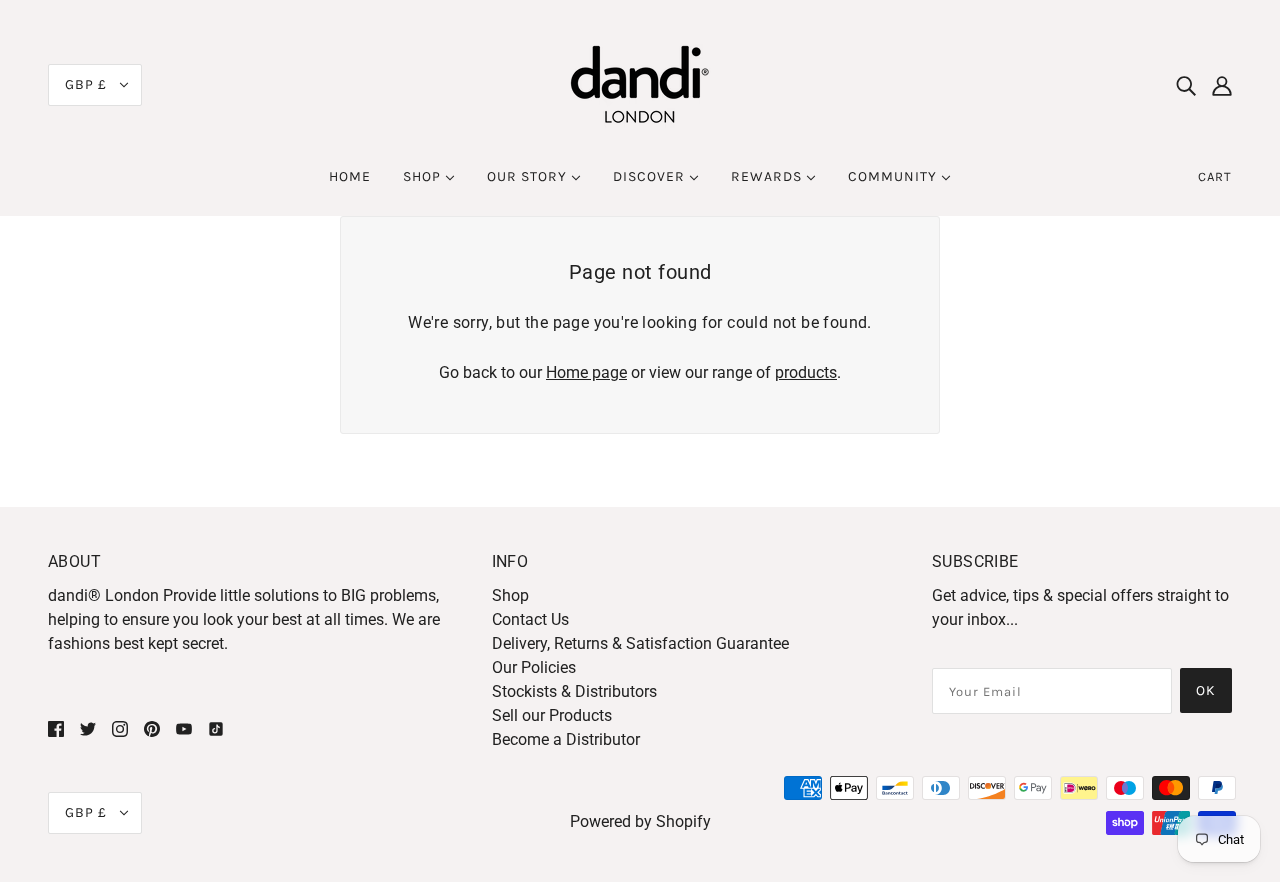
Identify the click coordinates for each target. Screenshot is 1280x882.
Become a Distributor (566, 739)
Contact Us (530, 619)
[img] (1186, 85)
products (806, 372)
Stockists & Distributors (574, 691)
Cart (1215, 176)
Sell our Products (552, 715)
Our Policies (534, 667)
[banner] (640, 83)
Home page (586, 372)
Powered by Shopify (640, 821)
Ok (1206, 690)
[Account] (1222, 85)
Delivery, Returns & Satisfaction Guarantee (640, 643)
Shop (510, 595)
